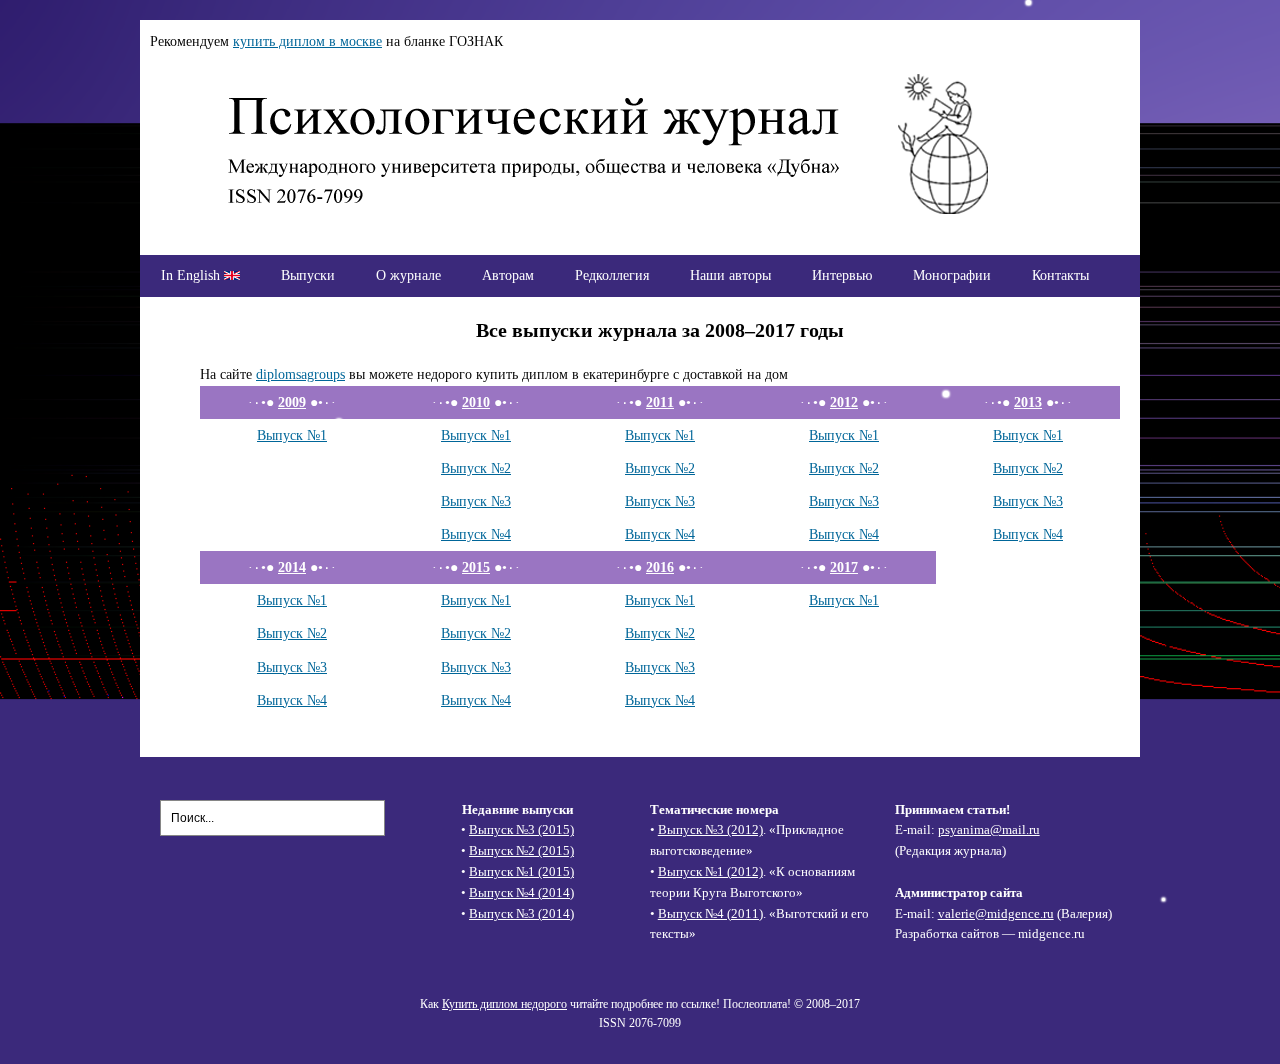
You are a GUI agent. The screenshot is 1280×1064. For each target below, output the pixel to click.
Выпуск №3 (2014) (521, 913)
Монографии (952, 275)
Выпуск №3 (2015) (521, 829)
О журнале (408, 275)
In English (192, 275)
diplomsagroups (300, 374)
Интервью (842, 275)
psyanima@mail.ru (989, 829)
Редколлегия (612, 275)
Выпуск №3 (476, 501)
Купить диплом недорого (504, 1004)
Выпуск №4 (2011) (710, 913)
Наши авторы (730, 275)
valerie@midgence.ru (996, 913)
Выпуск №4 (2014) (521, 892)
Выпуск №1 (292, 435)
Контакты (1060, 275)
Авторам (508, 275)
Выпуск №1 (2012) (710, 871)
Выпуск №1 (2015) (521, 871)
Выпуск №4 (476, 534)
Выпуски (308, 275)
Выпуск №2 (476, 468)
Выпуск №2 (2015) (521, 850)
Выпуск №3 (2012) (710, 829)
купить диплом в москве (307, 41)
